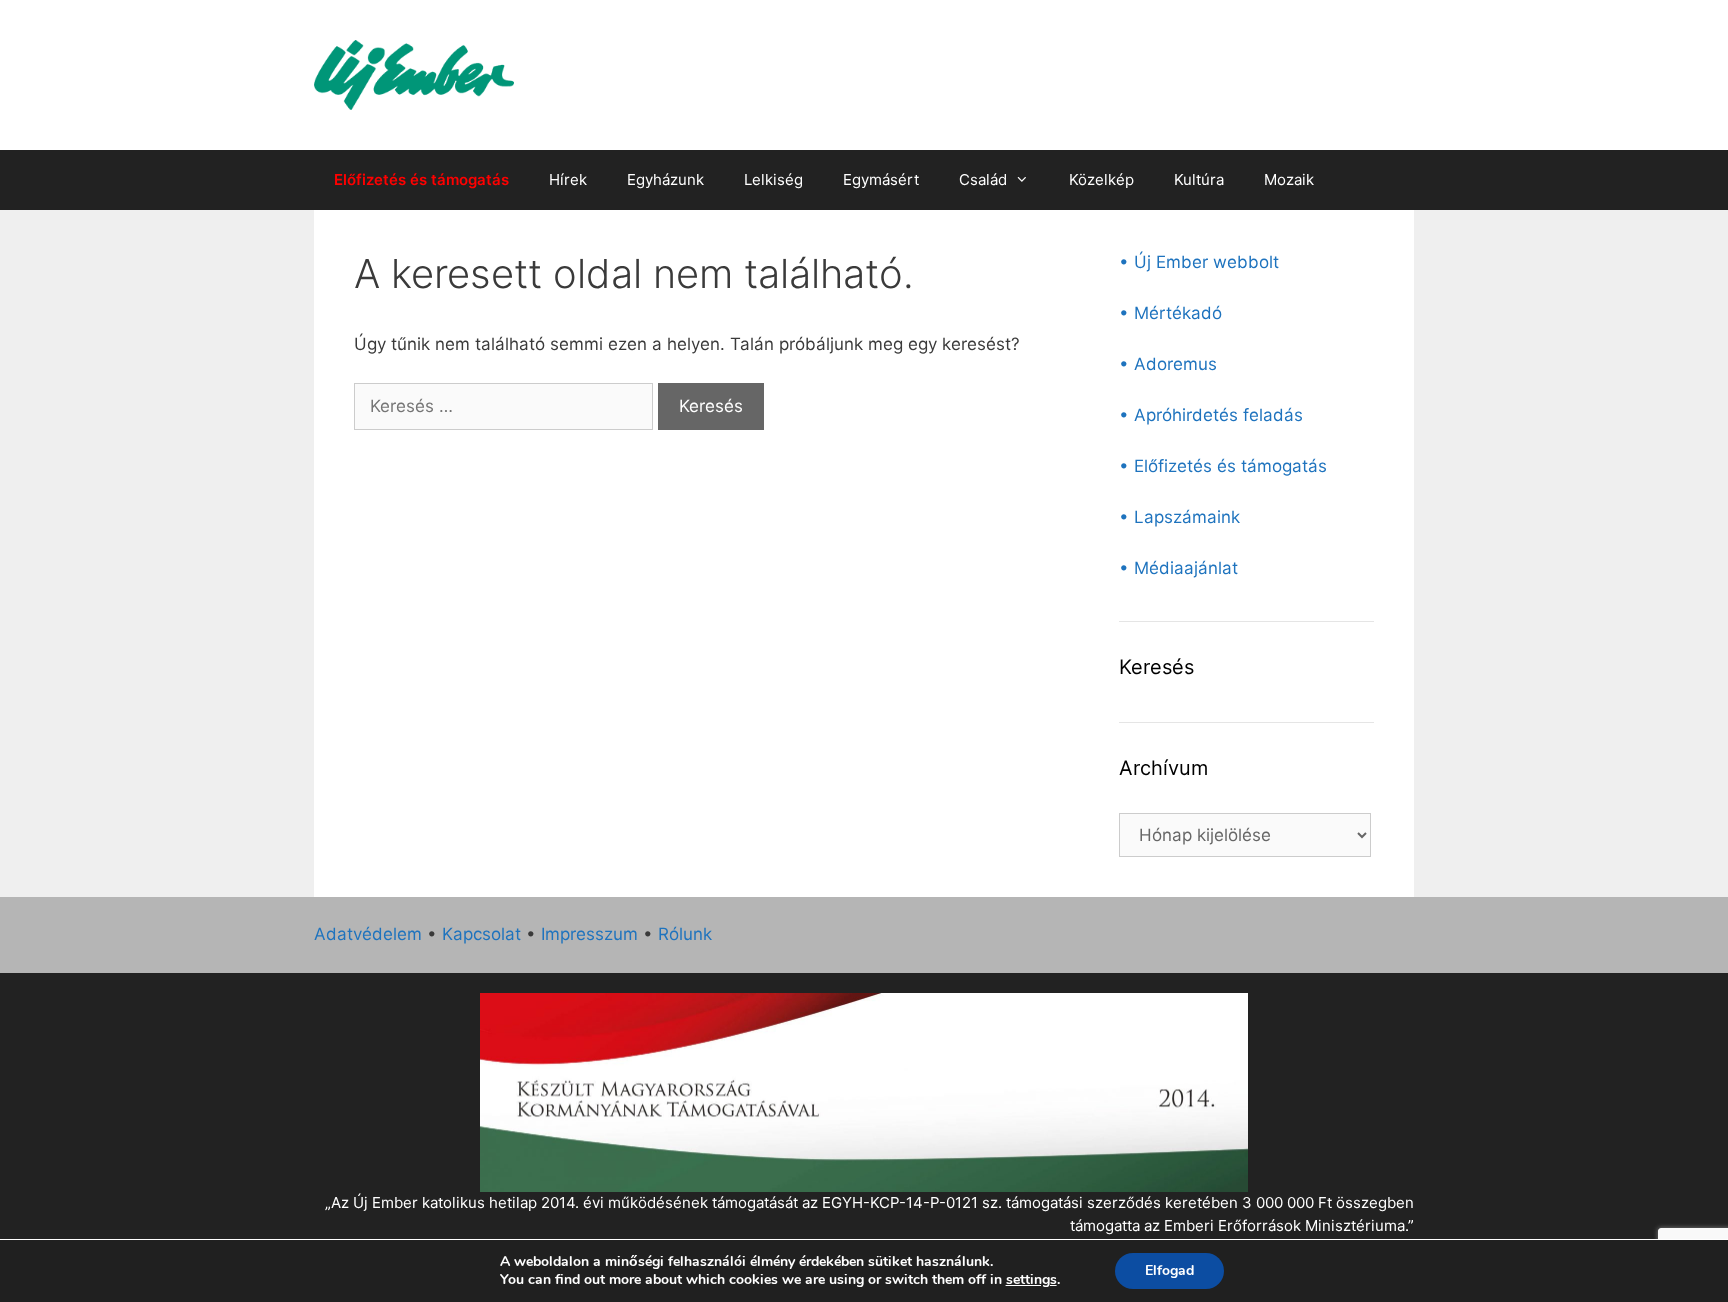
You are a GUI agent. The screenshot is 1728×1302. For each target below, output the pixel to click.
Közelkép (1101, 179)
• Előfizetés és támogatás (1223, 466)
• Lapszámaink (1179, 517)
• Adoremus (1168, 364)
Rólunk (685, 934)
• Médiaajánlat (1178, 568)
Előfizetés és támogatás (421, 179)
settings (1031, 1280)
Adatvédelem (368, 934)
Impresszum (589, 934)
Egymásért (881, 179)
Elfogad (1169, 1270)
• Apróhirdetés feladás (1211, 415)
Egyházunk (665, 179)
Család (983, 179)
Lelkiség (773, 179)
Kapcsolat (481, 934)
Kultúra (1199, 179)
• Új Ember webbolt (1199, 262)
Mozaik (1289, 179)
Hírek (568, 179)
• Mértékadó (1170, 313)
